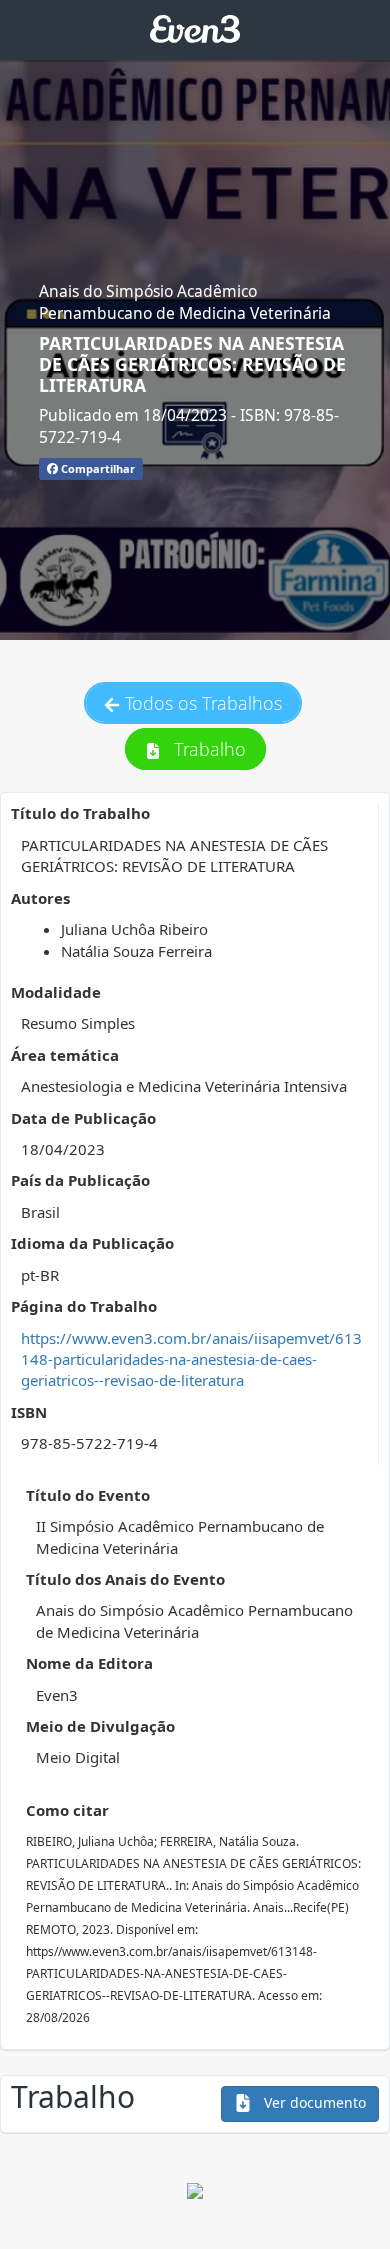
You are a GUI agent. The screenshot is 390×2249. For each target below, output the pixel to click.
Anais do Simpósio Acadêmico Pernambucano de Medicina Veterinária (185, 302)
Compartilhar (96, 468)
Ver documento (313, 2102)
